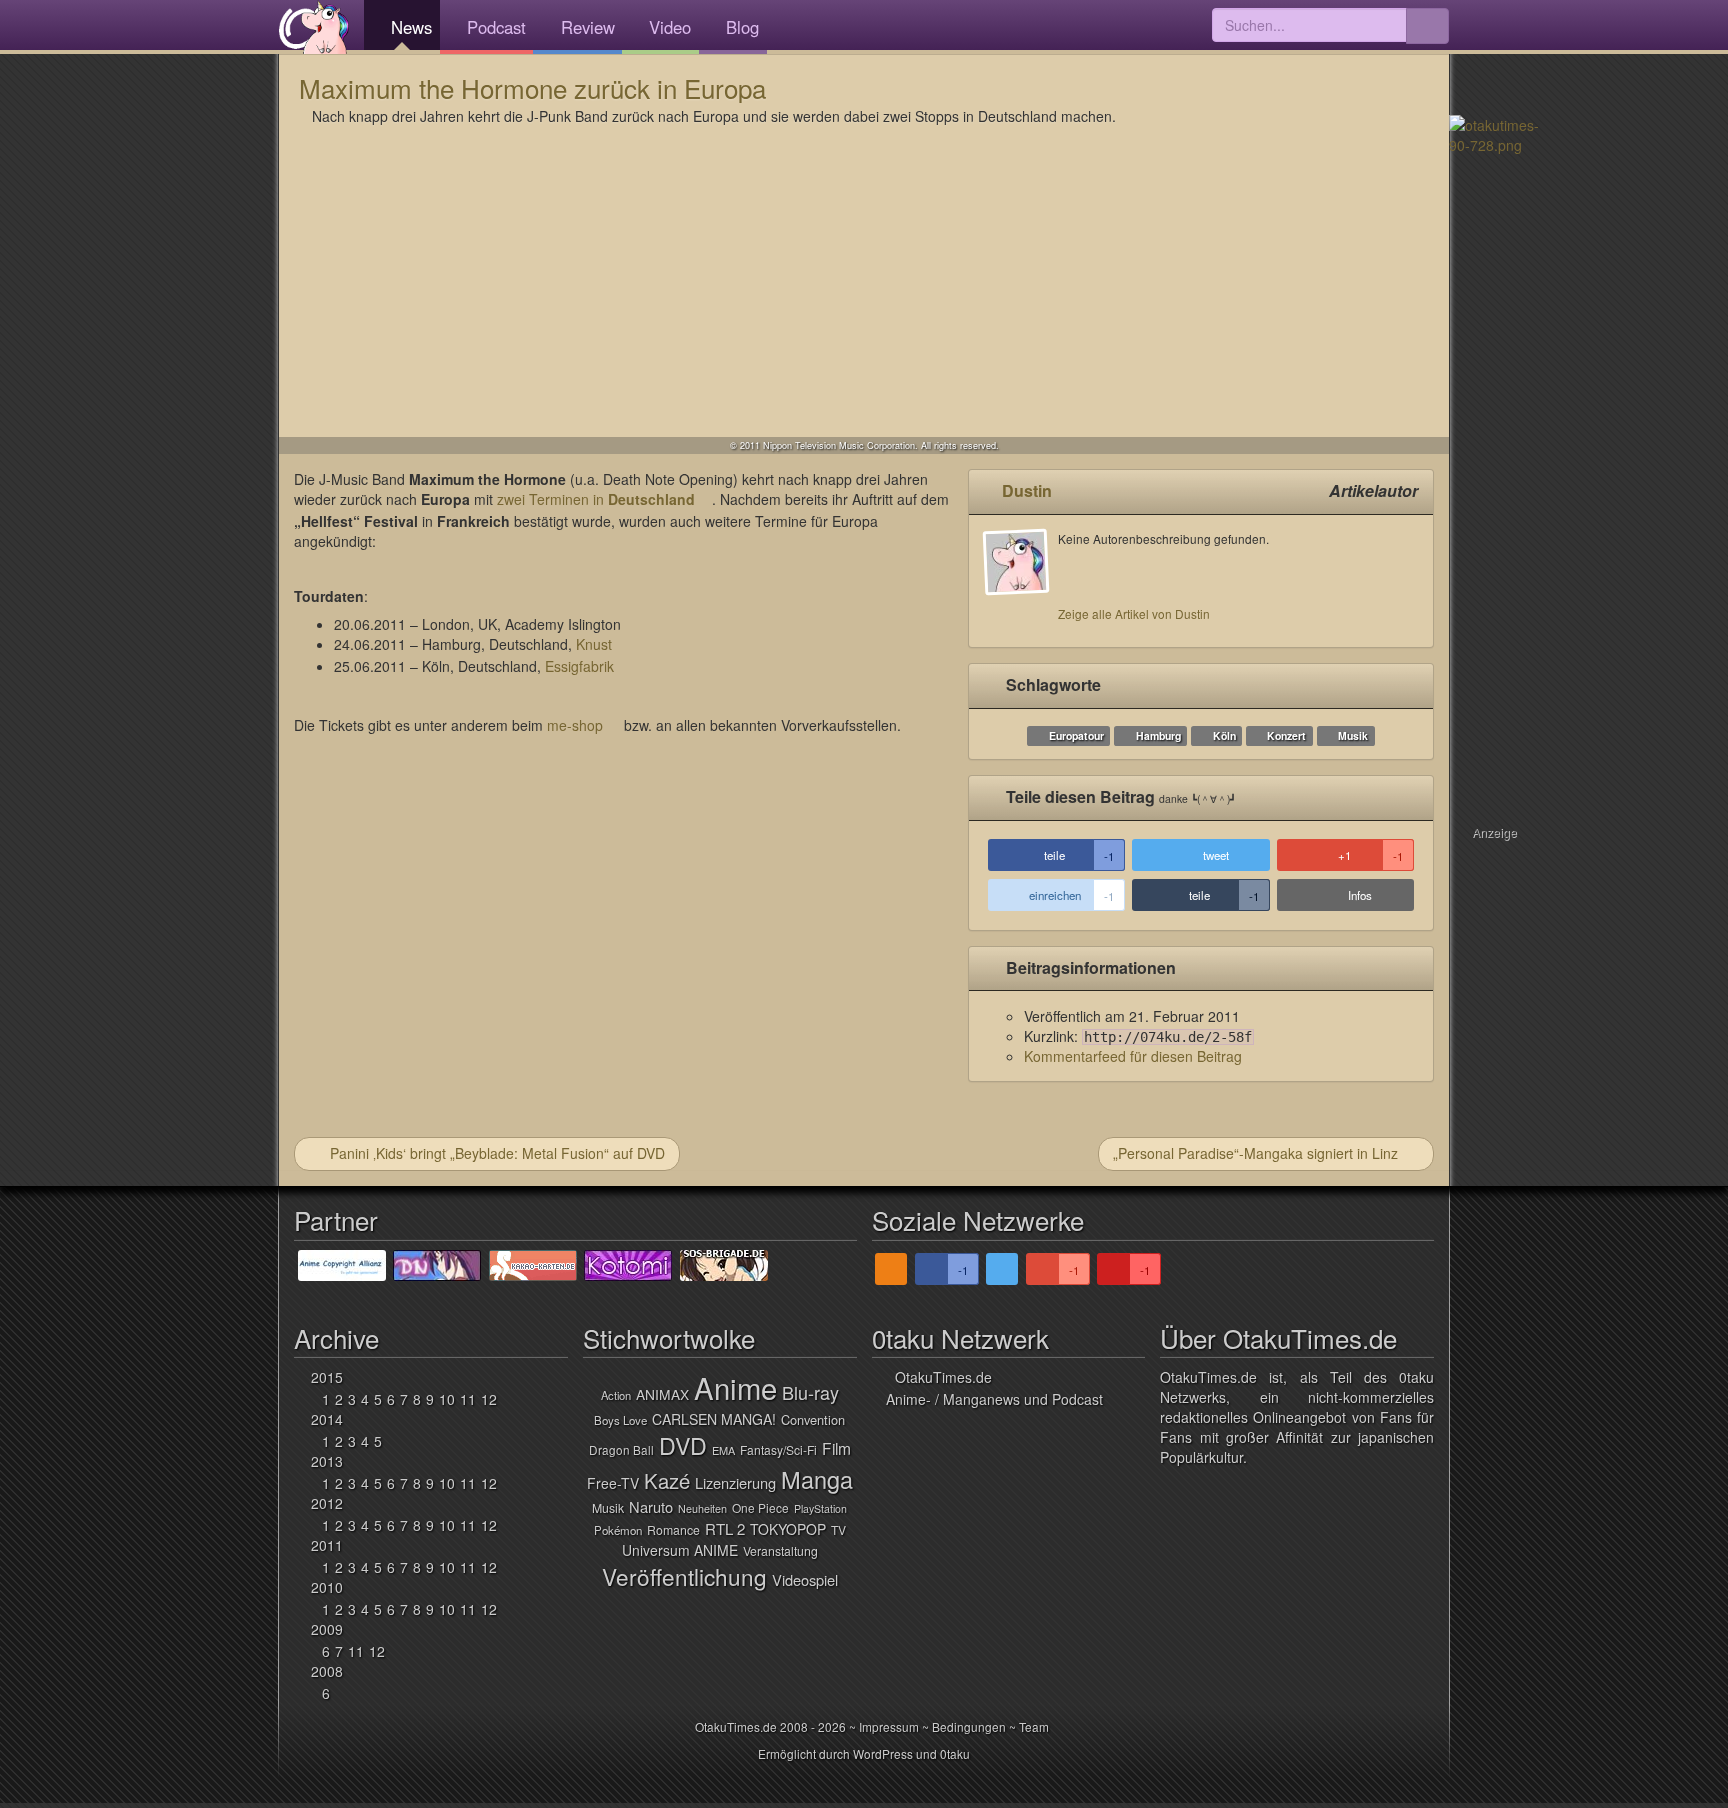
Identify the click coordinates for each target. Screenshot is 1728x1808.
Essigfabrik (579, 666)
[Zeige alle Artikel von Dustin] (1021, 581)
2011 (327, 1545)
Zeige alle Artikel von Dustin (1134, 613)
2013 (327, 1461)
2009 (327, 1629)
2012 (327, 1503)
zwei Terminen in (596, 499)
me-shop (575, 725)
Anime (735, 1387)
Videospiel (805, 1579)
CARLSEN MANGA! (714, 1419)
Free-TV (613, 1483)
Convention (813, 1419)
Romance (673, 1530)
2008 (327, 1671)
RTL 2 (725, 1528)
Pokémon (618, 1530)
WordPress (883, 1753)
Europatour (1076, 735)
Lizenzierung (735, 1482)
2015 (327, 1377)
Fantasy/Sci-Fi (778, 1449)
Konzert (1286, 735)
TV (838, 1529)
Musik (1353, 735)
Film (836, 1448)
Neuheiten (702, 1508)
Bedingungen (969, 1726)
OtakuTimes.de (314, 27)
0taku (955, 1753)
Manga (817, 1479)
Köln (1224, 735)
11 (468, 1399)
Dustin (1027, 490)
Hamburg (1158, 735)
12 (489, 1399)
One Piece (760, 1507)
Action (616, 1395)
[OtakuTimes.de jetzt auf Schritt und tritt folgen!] (1002, 1269)
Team (1034, 1726)
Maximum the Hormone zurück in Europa (532, 87)
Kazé (667, 1480)
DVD (683, 1445)
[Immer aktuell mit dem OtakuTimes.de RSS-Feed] (891, 1269)
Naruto (651, 1506)
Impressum (889, 1726)
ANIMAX (662, 1394)
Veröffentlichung (684, 1576)
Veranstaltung (780, 1551)
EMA (723, 1450)
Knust (594, 644)
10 (447, 1399)
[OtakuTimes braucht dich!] (1494, 133)
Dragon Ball (621, 1449)
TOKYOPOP (788, 1529)
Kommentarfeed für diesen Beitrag (1133, 1056)
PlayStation (820, 1508)
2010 (327, 1587)
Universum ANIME (680, 1550)
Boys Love (620, 1420)
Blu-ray (810, 1392)
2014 (327, 1419)
